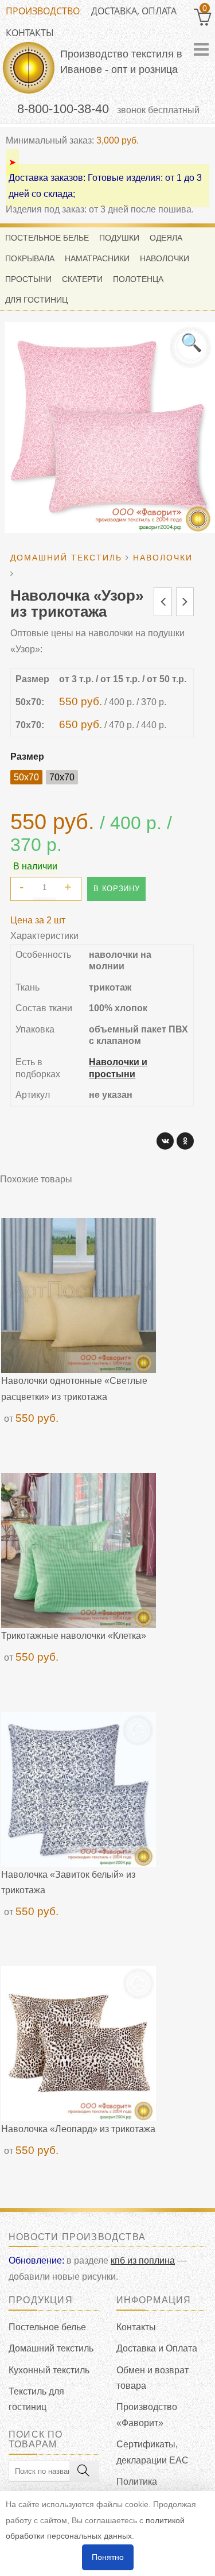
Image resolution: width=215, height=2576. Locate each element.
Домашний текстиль (51, 2348)
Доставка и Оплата (157, 2348)
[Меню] (201, 49)
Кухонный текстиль (49, 2370)
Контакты (30, 33)
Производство (43, 11)
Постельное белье (47, 2327)
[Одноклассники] (185, 1141)
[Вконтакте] (165, 1141)
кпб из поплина (143, 2260)
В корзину (116, 889)
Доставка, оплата (134, 11)
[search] (84, 2471)
